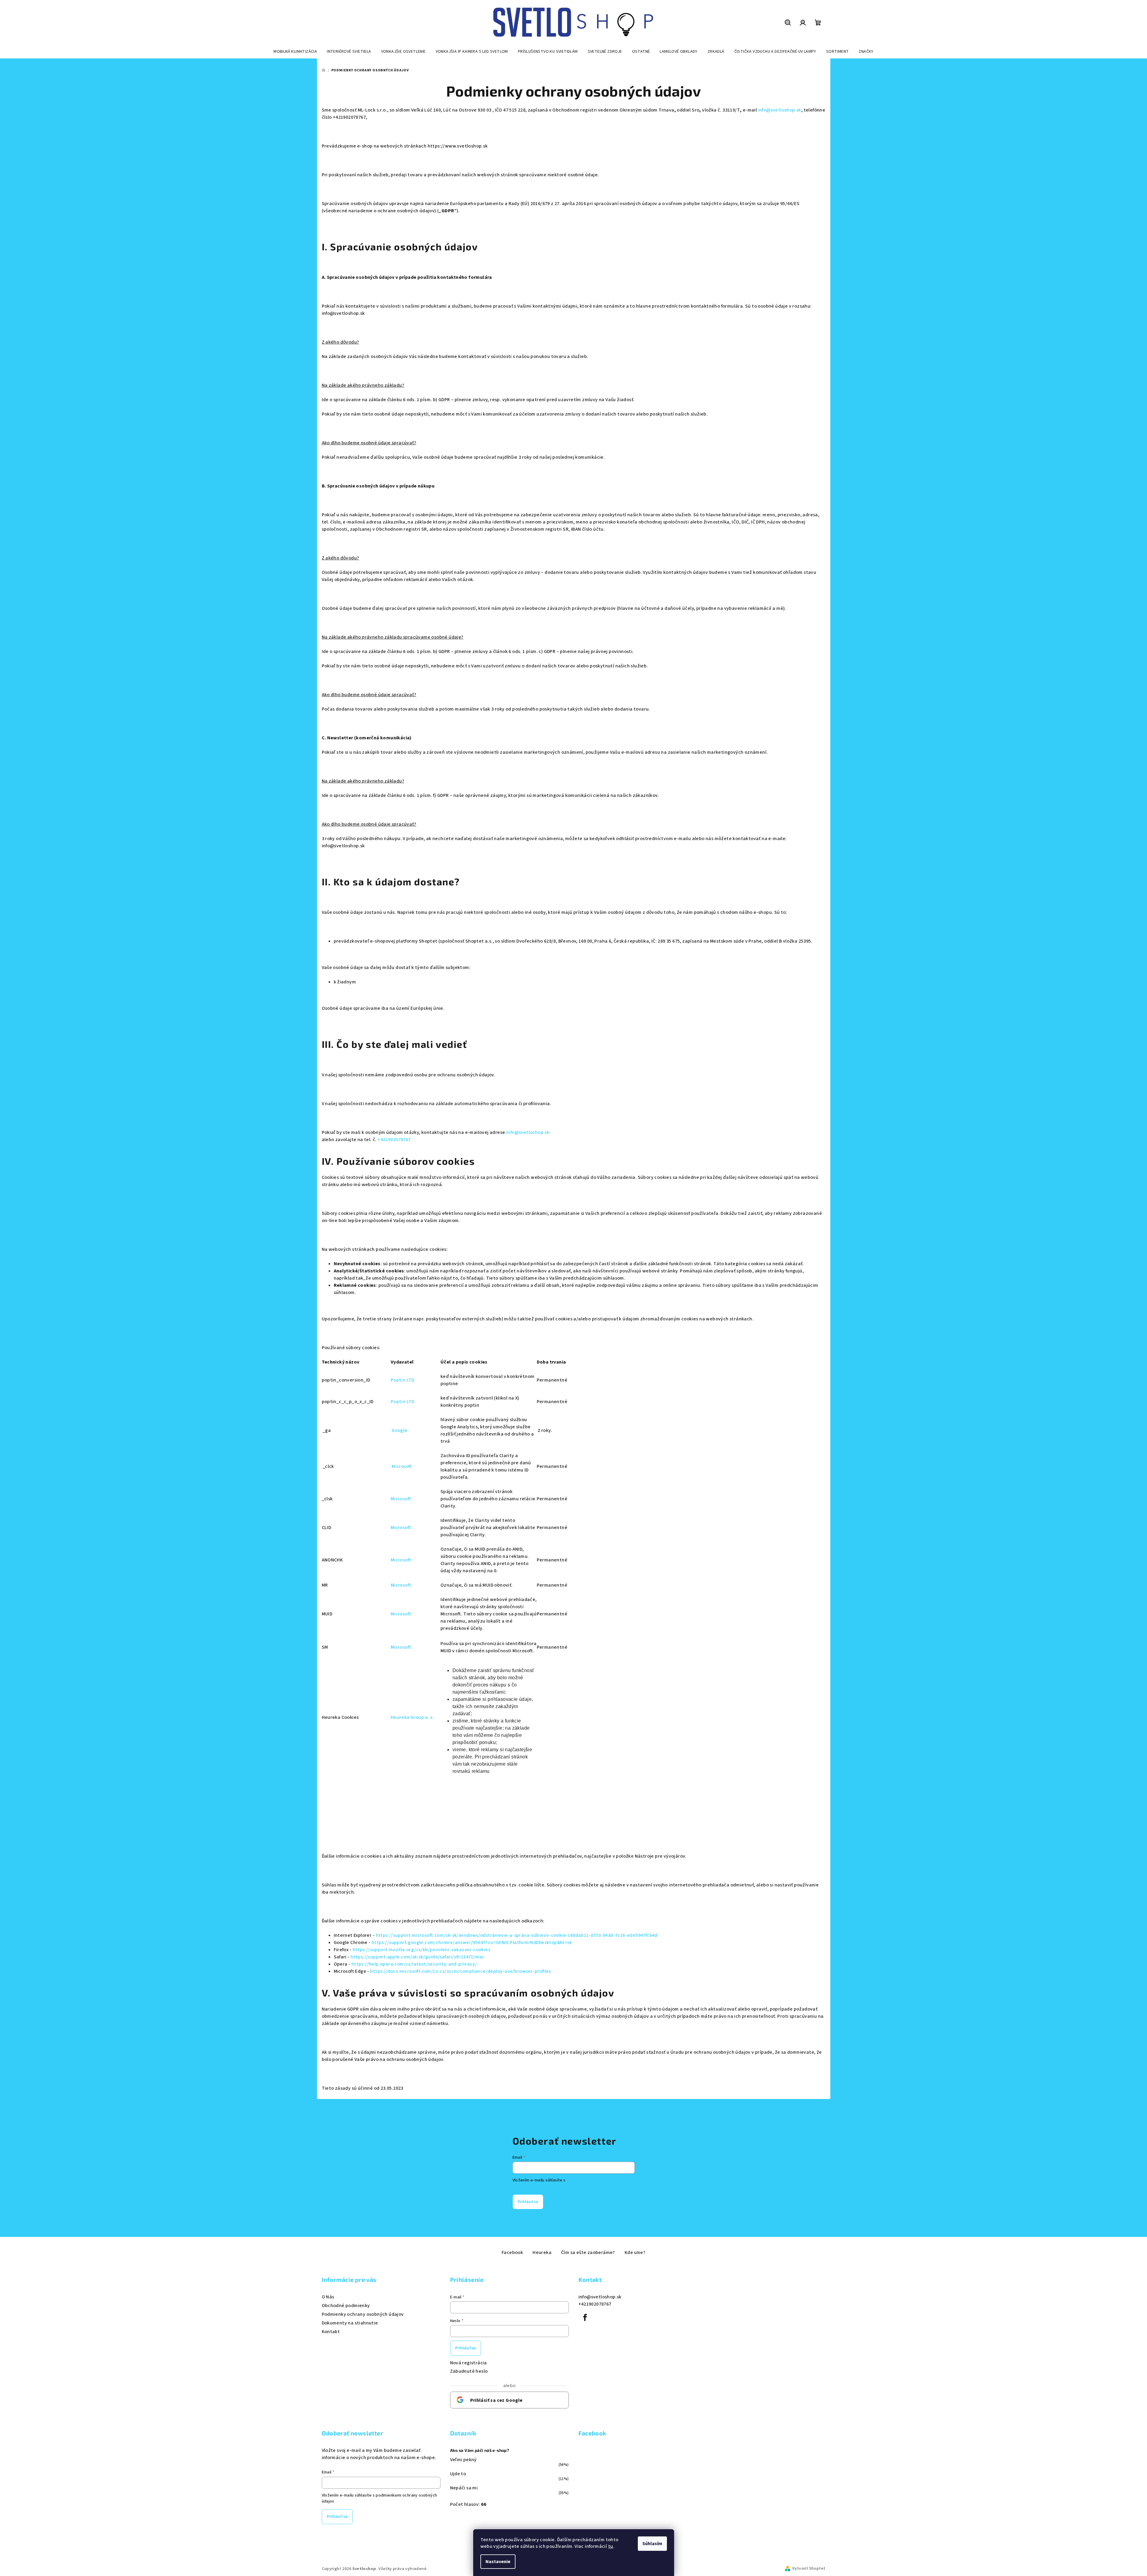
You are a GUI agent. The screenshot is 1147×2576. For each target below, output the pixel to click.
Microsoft (402, 1466)
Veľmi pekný (463, 2460)
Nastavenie (498, 2562)
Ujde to (458, 2474)
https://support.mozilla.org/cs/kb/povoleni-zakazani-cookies (422, 1950)
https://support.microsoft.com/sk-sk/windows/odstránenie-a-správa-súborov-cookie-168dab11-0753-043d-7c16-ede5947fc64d (517, 1935)
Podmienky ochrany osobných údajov (363, 2314)
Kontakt (331, 2332)
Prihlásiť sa (528, 2202)
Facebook (512, 2253)
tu (611, 2546)
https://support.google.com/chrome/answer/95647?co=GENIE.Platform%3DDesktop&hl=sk (472, 1942)
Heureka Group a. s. (412, 1717)
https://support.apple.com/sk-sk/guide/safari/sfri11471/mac (418, 1957)
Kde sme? (635, 2253)
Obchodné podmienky (346, 2306)
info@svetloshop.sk (780, 110)
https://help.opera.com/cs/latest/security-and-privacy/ (414, 1964)
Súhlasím (652, 2544)
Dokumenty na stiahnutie (350, 2323)
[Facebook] (585, 2318)
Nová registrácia (469, 2363)
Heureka (542, 2253)
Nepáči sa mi (464, 2488)
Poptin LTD (403, 1380)
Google (399, 1430)
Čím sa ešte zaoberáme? (588, 2253)
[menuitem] (295, 52)
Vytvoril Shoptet (809, 2569)
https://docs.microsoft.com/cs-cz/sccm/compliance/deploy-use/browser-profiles (460, 1971)
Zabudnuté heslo (469, 2371)
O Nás (328, 2297)
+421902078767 (394, 1140)
